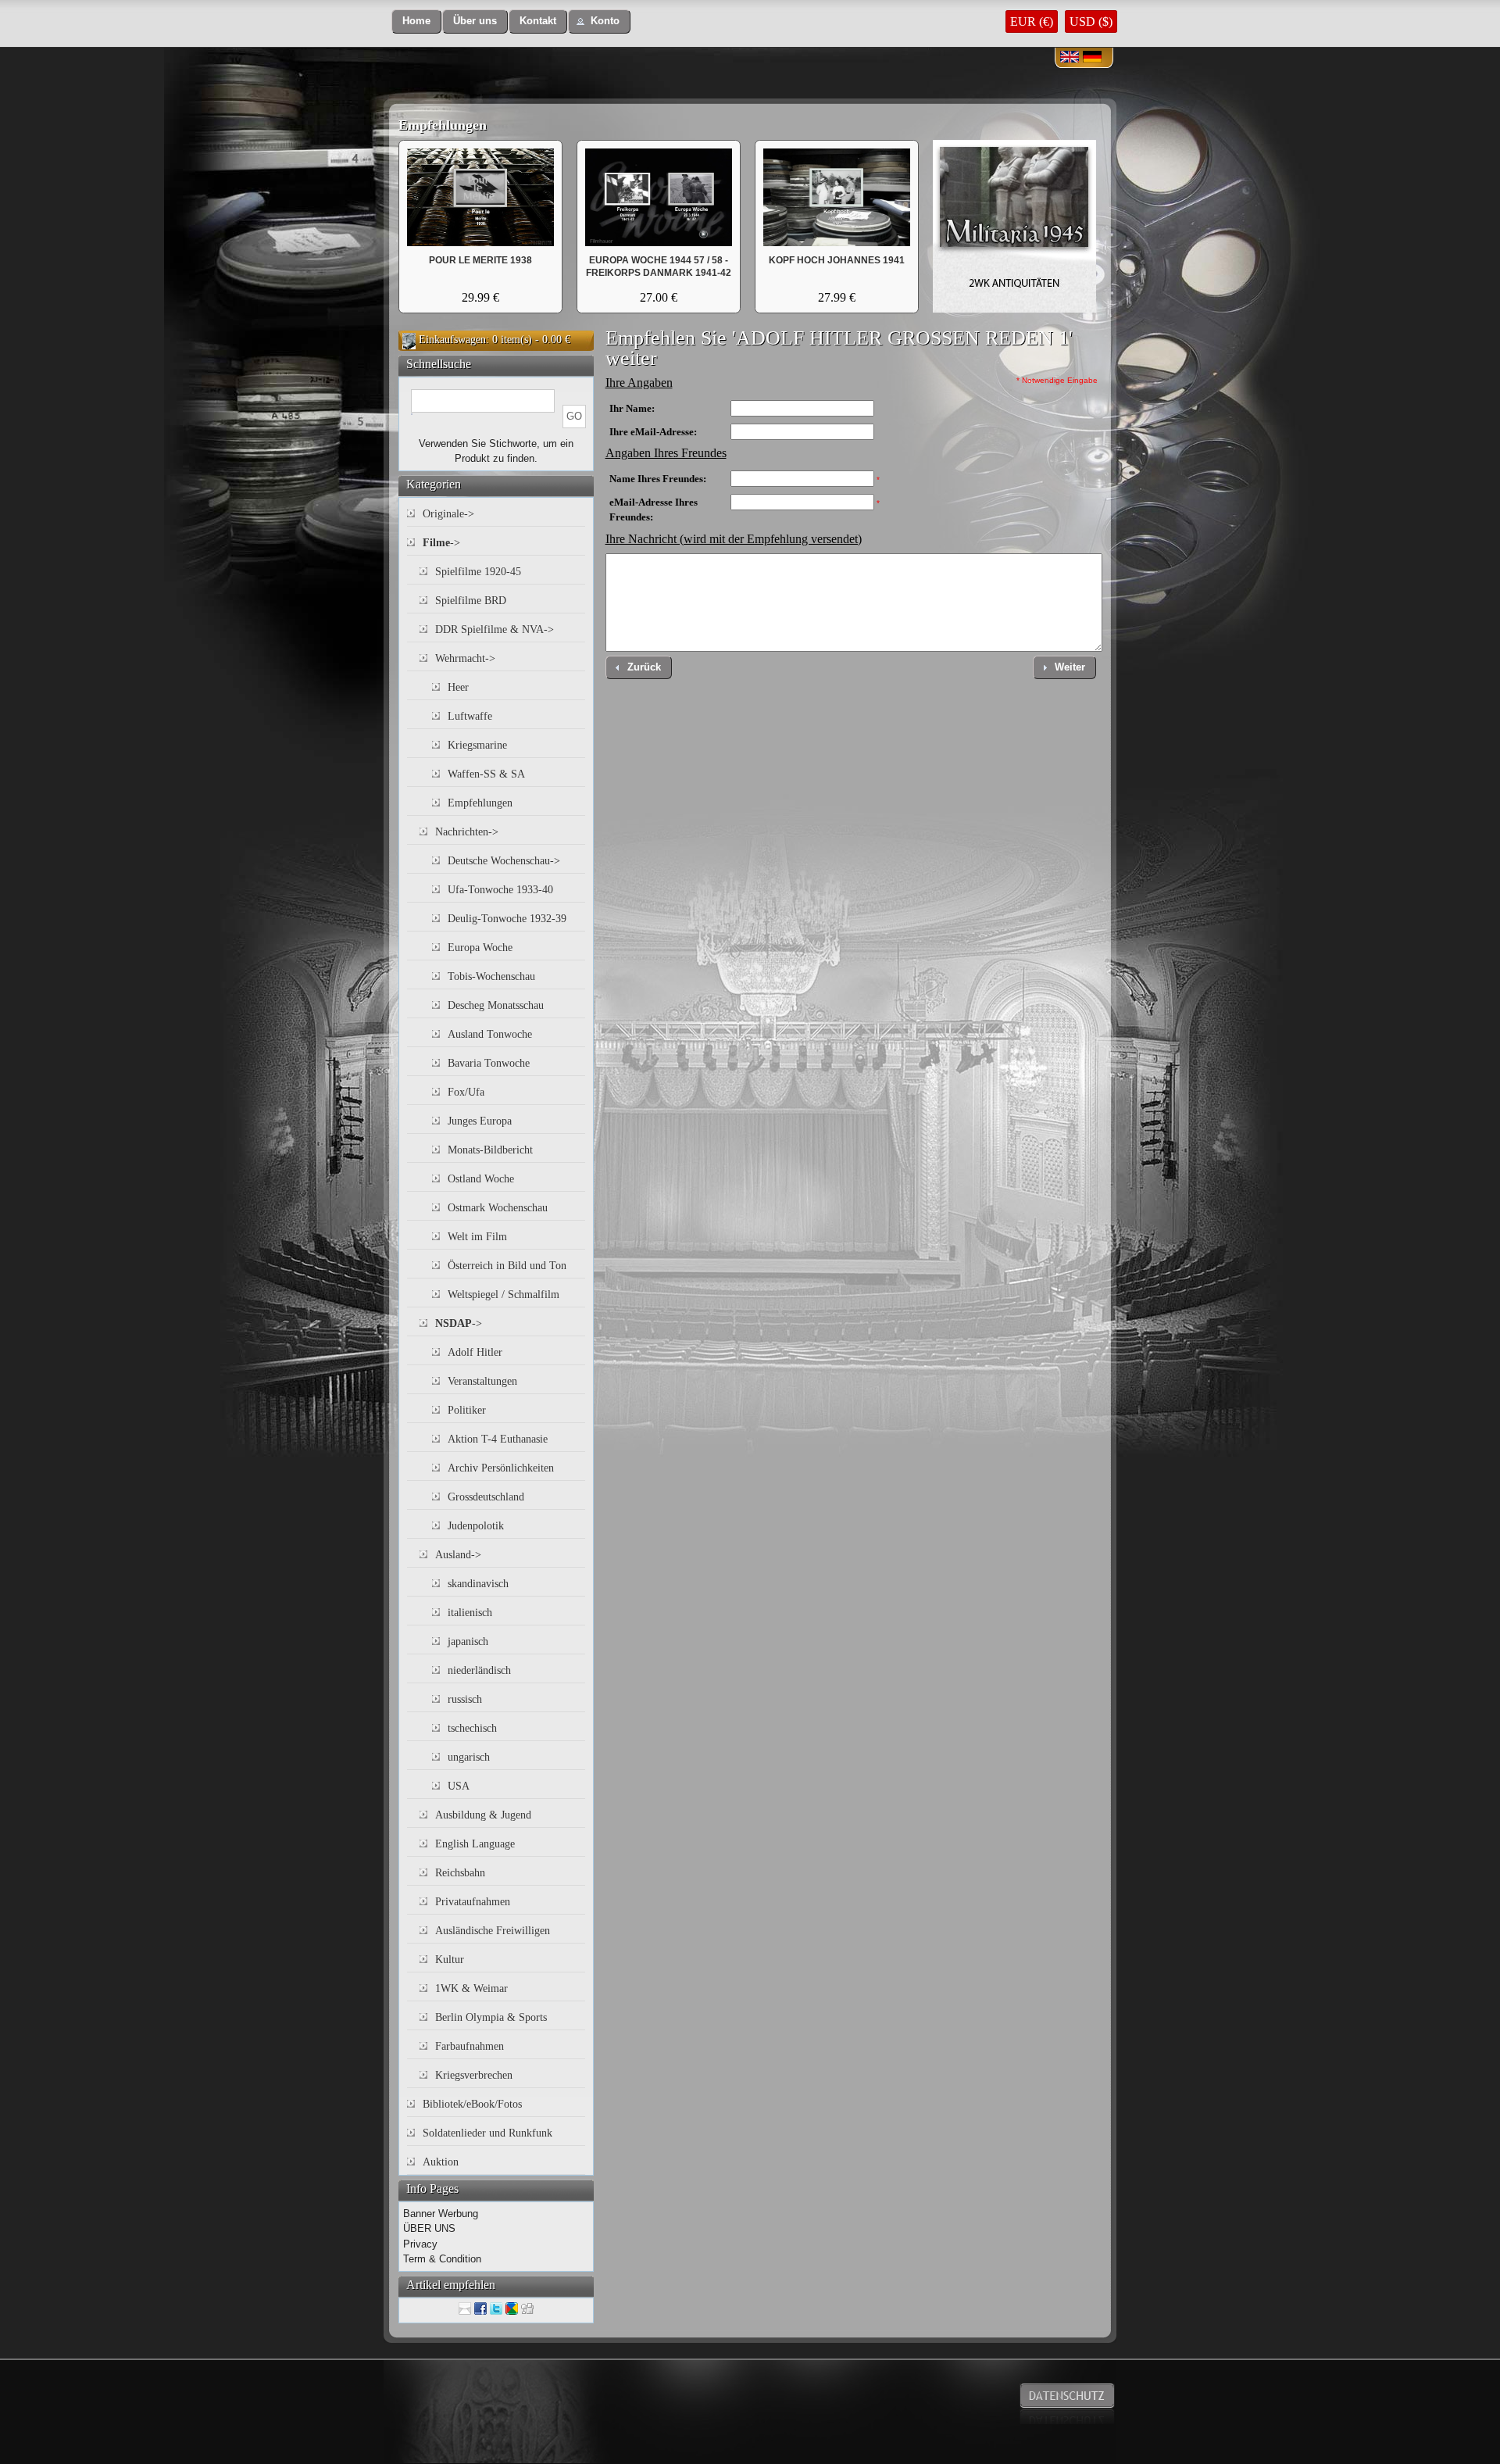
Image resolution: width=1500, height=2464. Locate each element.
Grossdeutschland (486, 1497)
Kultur (450, 1960)
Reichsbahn (460, 1873)
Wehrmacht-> (465, 658)
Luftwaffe (470, 716)
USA (459, 1786)
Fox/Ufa (466, 1092)
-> (441, 543)
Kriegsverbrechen (474, 2075)
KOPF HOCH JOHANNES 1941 (837, 260)
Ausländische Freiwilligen (493, 1931)
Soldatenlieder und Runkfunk (487, 2133)
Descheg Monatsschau (496, 1005)
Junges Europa (480, 1121)
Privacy (420, 2244)
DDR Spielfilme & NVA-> (495, 629)
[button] (416, 21)
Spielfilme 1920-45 (478, 572)
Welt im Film (477, 1237)
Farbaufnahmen (470, 2046)
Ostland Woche (481, 1179)
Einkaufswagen (452, 340)
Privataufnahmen (473, 1902)
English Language (475, 1844)
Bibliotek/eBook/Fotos (472, 2104)
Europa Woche (480, 948)
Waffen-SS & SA (486, 774)
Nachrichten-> (467, 832)
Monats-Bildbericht (490, 1150)
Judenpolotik (476, 1526)
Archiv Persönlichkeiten (501, 1468)
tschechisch (472, 1728)
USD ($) (1091, 21)
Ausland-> (458, 1555)
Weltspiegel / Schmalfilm (504, 1295)
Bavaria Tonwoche (489, 1063)
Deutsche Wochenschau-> (504, 861)
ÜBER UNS (429, 2228)
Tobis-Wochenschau (491, 976)
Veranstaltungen (482, 1381)
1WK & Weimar (471, 1988)
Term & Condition (442, 2259)
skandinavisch (478, 1584)
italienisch (470, 1613)
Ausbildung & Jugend (483, 1815)
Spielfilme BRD (471, 601)
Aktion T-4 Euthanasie (498, 1439)
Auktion (441, 2162)
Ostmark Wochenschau (498, 1208)
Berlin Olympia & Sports (491, 2017)
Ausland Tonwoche (490, 1034)
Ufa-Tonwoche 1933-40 (500, 890)
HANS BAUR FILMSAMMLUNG (481, 260)
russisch (465, 1699)
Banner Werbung (441, 2214)
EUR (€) (1032, 21)
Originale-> (448, 514)
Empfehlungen (443, 125)
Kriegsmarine (477, 745)
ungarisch (469, 1757)
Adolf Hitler (475, 1352)
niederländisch (479, 1670)
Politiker (467, 1410)
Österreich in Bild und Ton (507, 1266)
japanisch (468, 1641)
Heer (458, 687)
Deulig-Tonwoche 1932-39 (507, 919)
